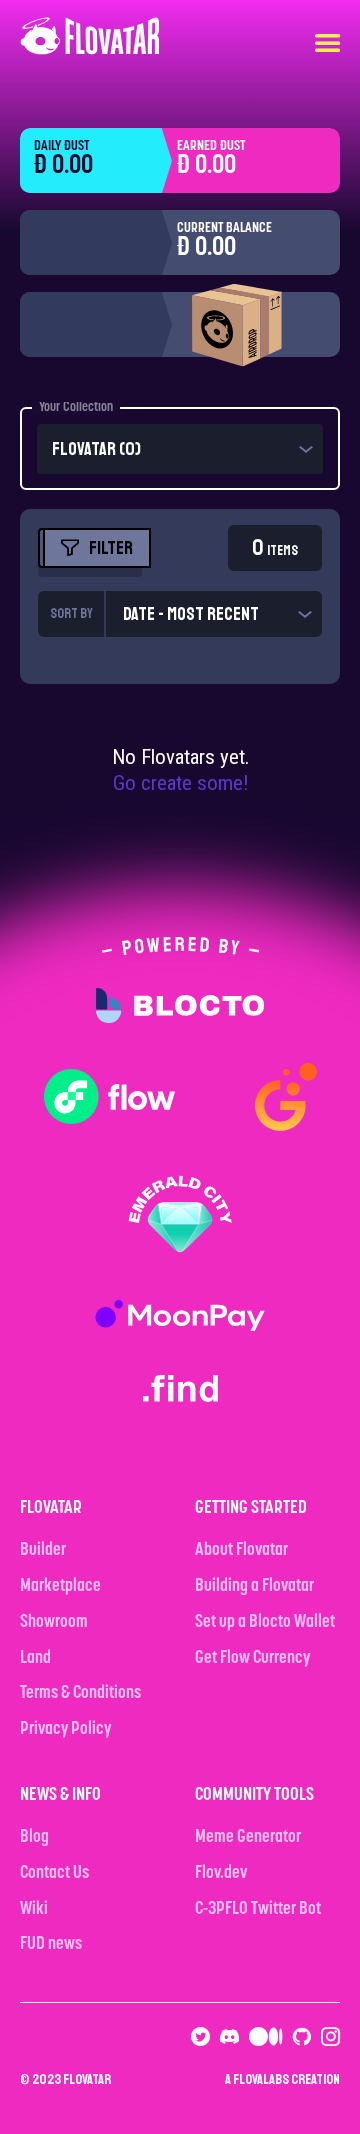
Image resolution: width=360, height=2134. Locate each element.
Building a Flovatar (254, 1587)
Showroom (54, 1623)
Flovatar (87, 2079)
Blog (34, 1838)
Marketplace (60, 1587)
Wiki (34, 1910)
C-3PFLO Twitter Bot (258, 1910)
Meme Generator (248, 1838)
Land (35, 1659)
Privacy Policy (65, 1730)
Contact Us (54, 1874)
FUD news (51, 1945)
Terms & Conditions (80, 1694)
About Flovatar (241, 1551)
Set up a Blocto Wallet (265, 1623)
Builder (43, 1551)
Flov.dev (221, 1874)
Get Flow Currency (252, 1659)
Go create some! (180, 783)
